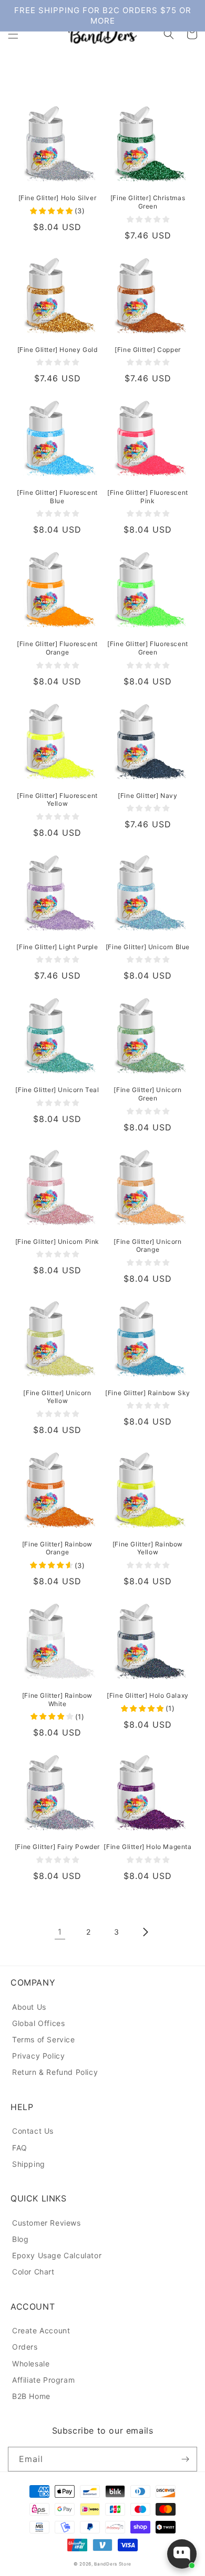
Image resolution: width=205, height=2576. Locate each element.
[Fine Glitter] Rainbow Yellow (148, 1548)
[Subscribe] (185, 2459)
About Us (29, 2007)
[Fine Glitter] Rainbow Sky (148, 1393)
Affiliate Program (43, 2380)
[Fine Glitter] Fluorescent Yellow (57, 800)
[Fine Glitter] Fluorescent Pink (148, 497)
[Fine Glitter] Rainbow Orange (57, 1548)
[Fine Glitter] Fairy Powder (57, 1847)
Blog (20, 2239)
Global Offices (38, 2023)
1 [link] (60, 1932)
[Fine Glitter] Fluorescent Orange (57, 648)
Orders (25, 2347)
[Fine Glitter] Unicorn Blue (148, 947)
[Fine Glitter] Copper (148, 350)
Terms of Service (44, 2039)
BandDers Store (113, 2564)
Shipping (29, 2164)
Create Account (41, 2330)
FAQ (20, 2148)
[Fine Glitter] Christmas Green (148, 202)
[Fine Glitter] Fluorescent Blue (57, 497)
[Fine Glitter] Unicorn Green (147, 1094)
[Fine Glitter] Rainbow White (57, 1700)
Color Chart (33, 2272)
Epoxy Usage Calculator (57, 2255)
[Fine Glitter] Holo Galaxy (148, 1695)
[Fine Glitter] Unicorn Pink (57, 1242)
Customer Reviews (47, 2223)
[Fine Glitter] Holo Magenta (147, 1847)
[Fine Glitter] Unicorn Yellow (57, 1397)
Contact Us (33, 2131)
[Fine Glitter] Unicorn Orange (147, 1246)
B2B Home (31, 2396)
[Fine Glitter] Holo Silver (58, 198)
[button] (13, 34)
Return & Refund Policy (55, 2072)
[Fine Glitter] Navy (147, 796)
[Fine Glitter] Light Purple (57, 947)
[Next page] (145, 1932)
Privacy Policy (38, 2056)
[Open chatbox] (182, 2554)
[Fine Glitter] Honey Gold (58, 350)
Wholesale (31, 2364)
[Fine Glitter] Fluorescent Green (148, 648)
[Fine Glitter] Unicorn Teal (57, 1090)
